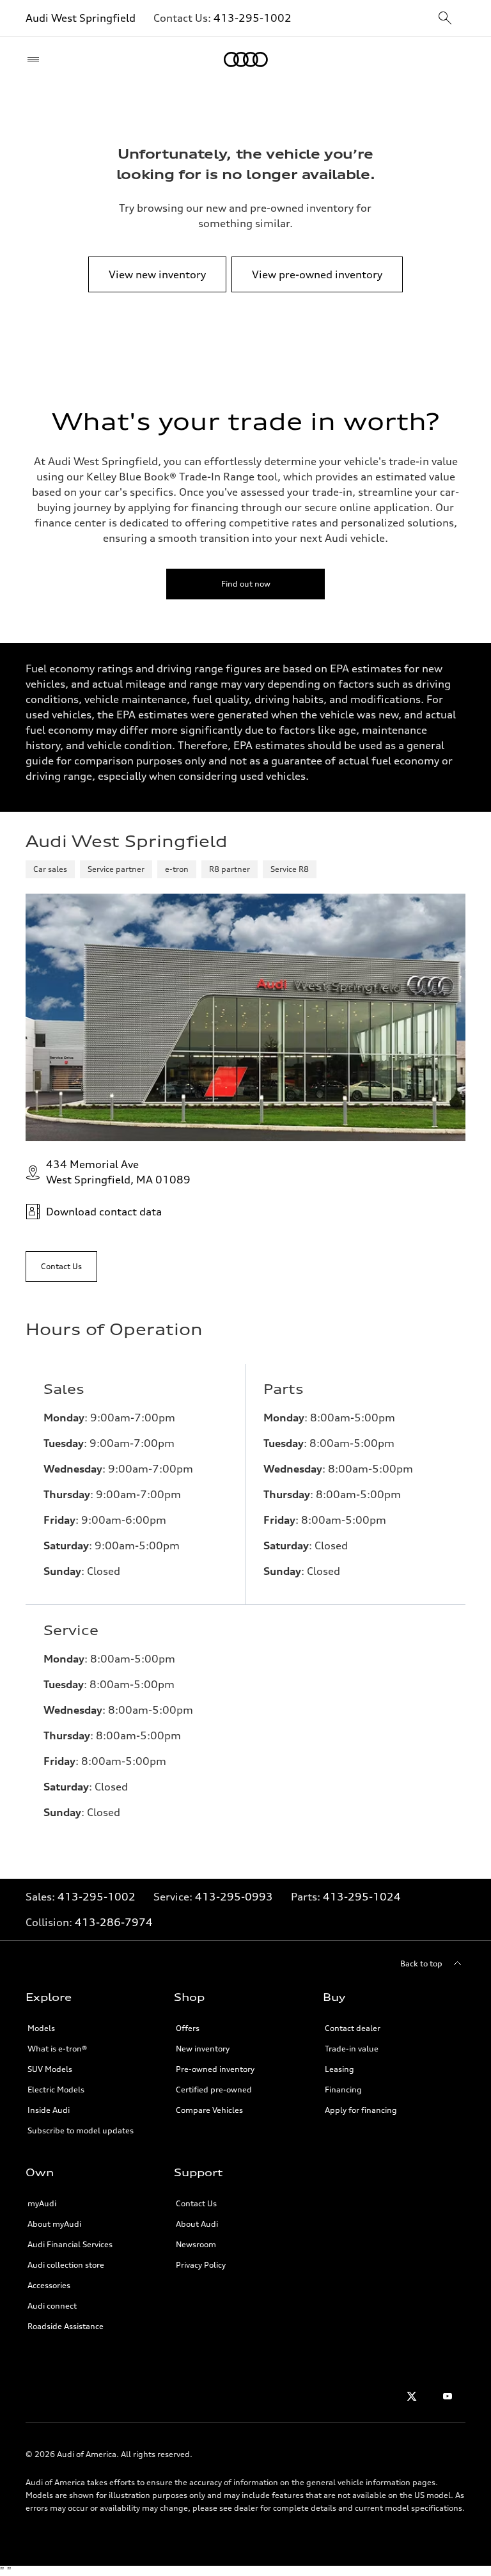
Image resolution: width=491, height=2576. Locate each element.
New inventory (203, 2049)
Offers (188, 2028)
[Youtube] (448, 2396)
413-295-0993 (234, 1897)
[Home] (246, 59)
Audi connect (52, 2306)
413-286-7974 (114, 1922)
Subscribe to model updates (81, 2130)
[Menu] (36, 59)
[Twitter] (412, 2396)
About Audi (197, 2224)
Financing (343, 2090)
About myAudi (54, 2224)
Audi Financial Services (70, 2244)
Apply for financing (361, 2110)
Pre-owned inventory (215, 2069)
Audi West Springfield (81, 18)
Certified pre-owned (214, 2090)
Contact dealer (353, 2028)
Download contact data (104, 1212)
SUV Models (50, 2069)
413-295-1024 (362, 1897)
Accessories (49, 2285)
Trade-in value (352, 2049)
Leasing (339, 2069)
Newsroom (196, 2244)
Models (41, 2028)
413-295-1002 (253, 18)
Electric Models (56, 2090)
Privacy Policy (201, 2265)
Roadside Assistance (66, 2326)
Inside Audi (49, 2110)
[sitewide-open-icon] (445, 19)
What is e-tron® (57, 2049)
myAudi (42, 2203)
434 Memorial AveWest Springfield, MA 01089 (118, 1172)
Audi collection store (66, 2265)
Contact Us (196, 2203)
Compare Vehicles (209, 2110)
